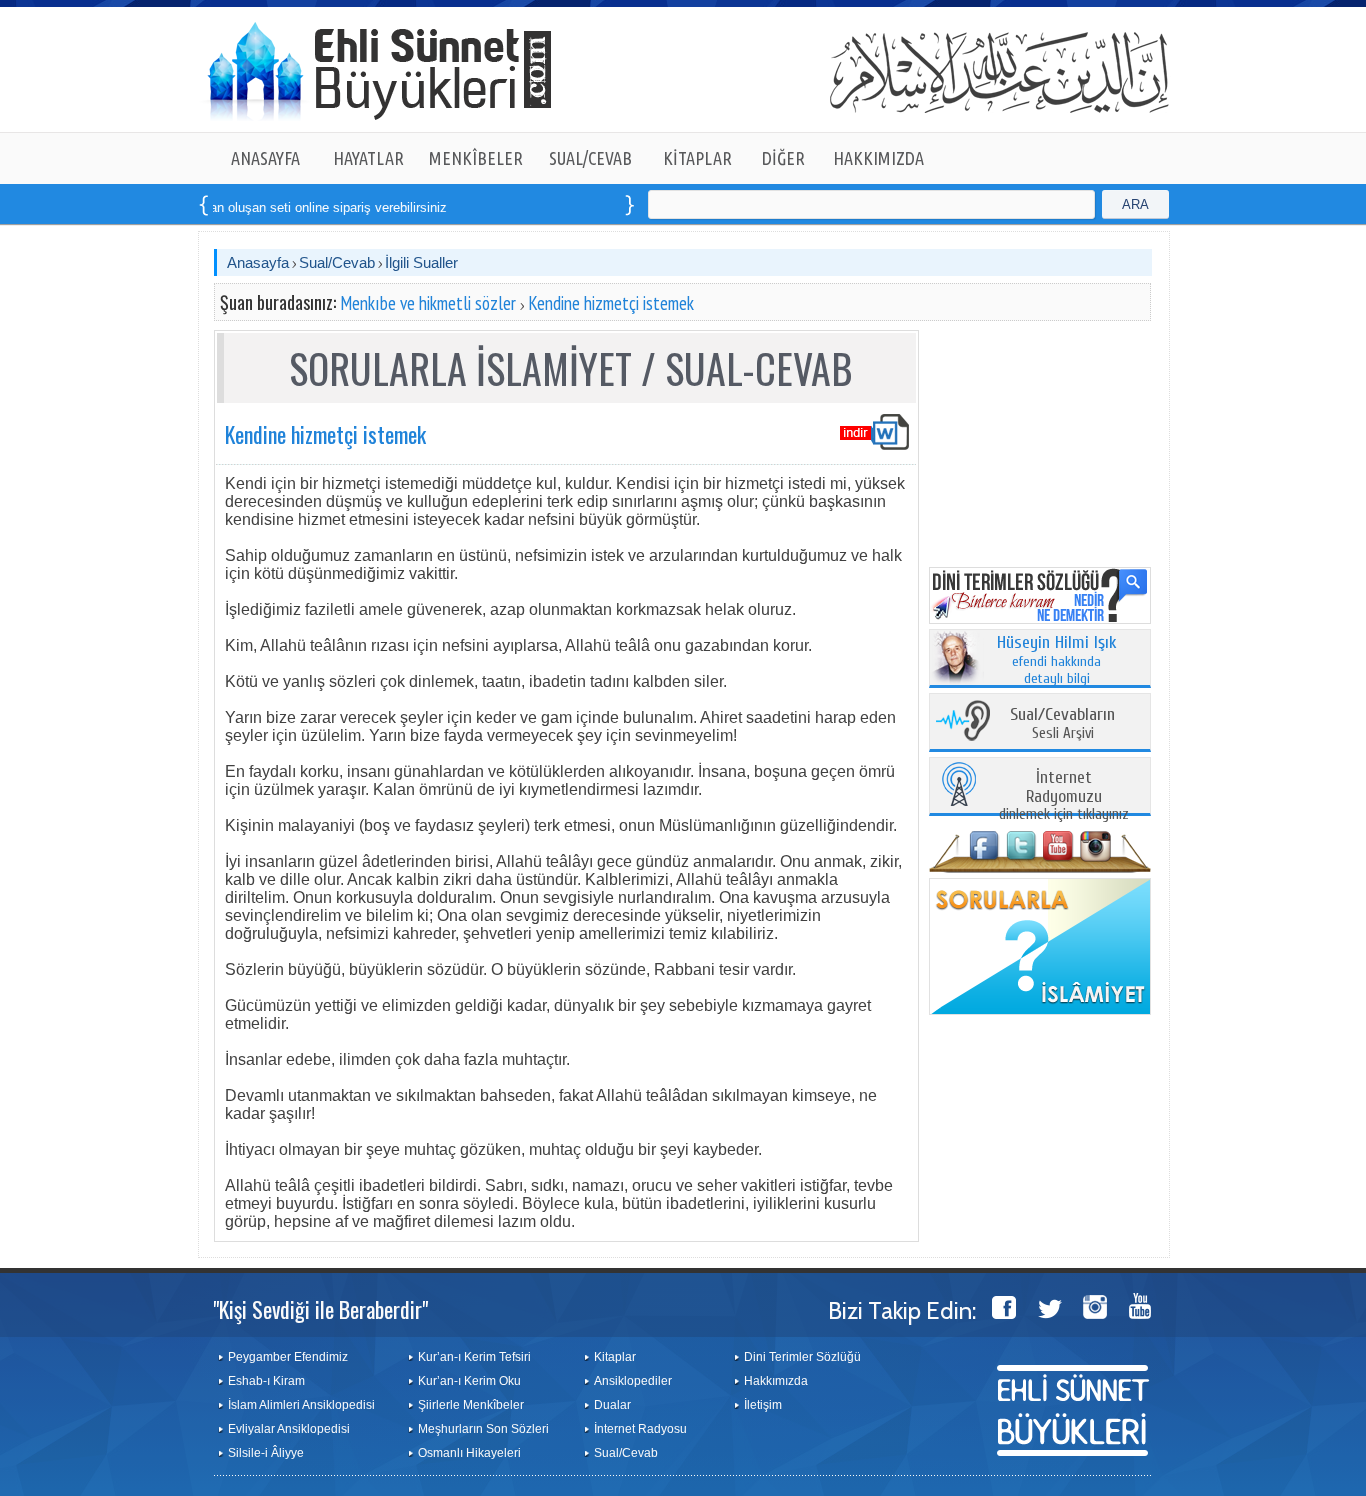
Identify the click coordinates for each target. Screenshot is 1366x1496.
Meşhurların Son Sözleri (483, 1429)
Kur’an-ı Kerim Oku (469, 1381)
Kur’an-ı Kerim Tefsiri (474, 1357)
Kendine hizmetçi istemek (611, 303)
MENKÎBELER (476, 158)
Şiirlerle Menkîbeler (471, 1405)
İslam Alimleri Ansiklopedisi (301, 1405)
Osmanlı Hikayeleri (469, 1453)
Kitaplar (615, 1357)
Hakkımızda (776, 1381)
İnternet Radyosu (640, 1429)
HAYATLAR (368, 158)
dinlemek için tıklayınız (1064, 796)
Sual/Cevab (337, 262)
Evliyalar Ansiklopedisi (289, 1429)
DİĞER (783, 158)
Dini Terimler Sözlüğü (802, 1357)
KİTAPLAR (697, 158)
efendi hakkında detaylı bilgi (1057, 661)
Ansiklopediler (633, 1381)
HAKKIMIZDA (878, 158)
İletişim (763, 1405)
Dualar (612, 1405)
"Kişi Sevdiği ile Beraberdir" (320, 1309)
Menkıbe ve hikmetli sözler (428, 303)
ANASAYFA (265, 158)
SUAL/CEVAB (590, 158)
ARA (1135, 204)
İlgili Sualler (421, 262)
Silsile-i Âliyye (266, 1453)
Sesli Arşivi (1062, 724)
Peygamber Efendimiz (288, 1357)
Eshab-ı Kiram (266, 1381)
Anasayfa (258, 262)
